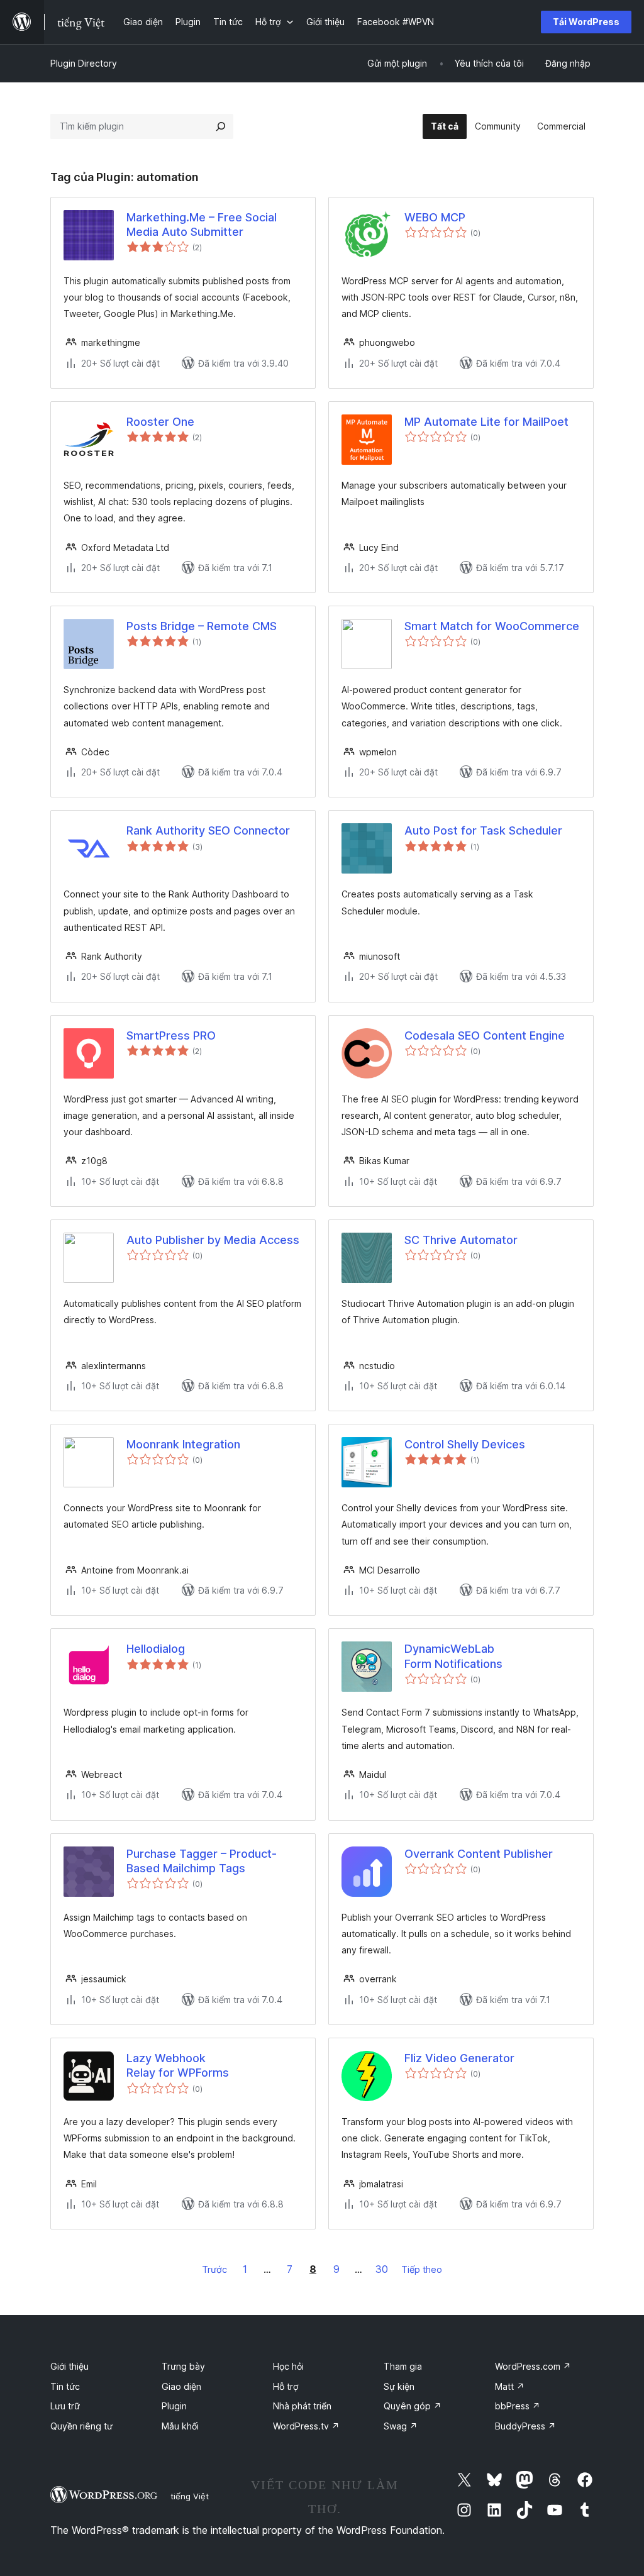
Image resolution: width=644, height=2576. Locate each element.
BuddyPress (525, 2426)
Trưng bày (183, 2366)
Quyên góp (413, 2406)
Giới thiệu (69, 2366)
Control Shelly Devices (465, 1444)
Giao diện (181, 2386)
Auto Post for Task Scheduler (483, 830)
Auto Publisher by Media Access (213, 1240)
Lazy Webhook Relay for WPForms (178, 2065)
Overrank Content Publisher (479, 1854)
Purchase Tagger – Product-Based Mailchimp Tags (202, 1861)
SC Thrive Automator (461, 1240)
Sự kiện (399, 2386)
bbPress (518, 2406)
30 (382, 2269)
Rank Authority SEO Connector (208, 830)
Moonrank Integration (183, 1444)
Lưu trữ (65, 2406)
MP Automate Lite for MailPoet (486, 422)
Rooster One (160, 422)
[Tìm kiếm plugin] (221, 126)
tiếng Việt (190, 2496)
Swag (401, 2426)
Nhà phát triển (302, 2406)
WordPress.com (533, 2366)
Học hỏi (288, 2366)
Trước (214, 2269)
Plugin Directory (84, 63)
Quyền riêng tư (81, 2426)
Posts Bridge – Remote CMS (202, 626)
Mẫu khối (180, 2426)
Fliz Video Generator (459, 2058)
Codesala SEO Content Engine (485, 1035)
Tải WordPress (586, 22)
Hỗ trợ (286, 2386)
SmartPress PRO (171, 1035)
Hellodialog (156, 1649)
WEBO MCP (435, 217)
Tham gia (403, 2366)
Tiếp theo (422, 2269)
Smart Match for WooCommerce (492, 626)
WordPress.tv (306, 2426)
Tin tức (65, 2386)
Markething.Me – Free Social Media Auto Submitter (202, 225)
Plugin (174, 2406)
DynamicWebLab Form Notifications (453, 1656)
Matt (510, 2386)
